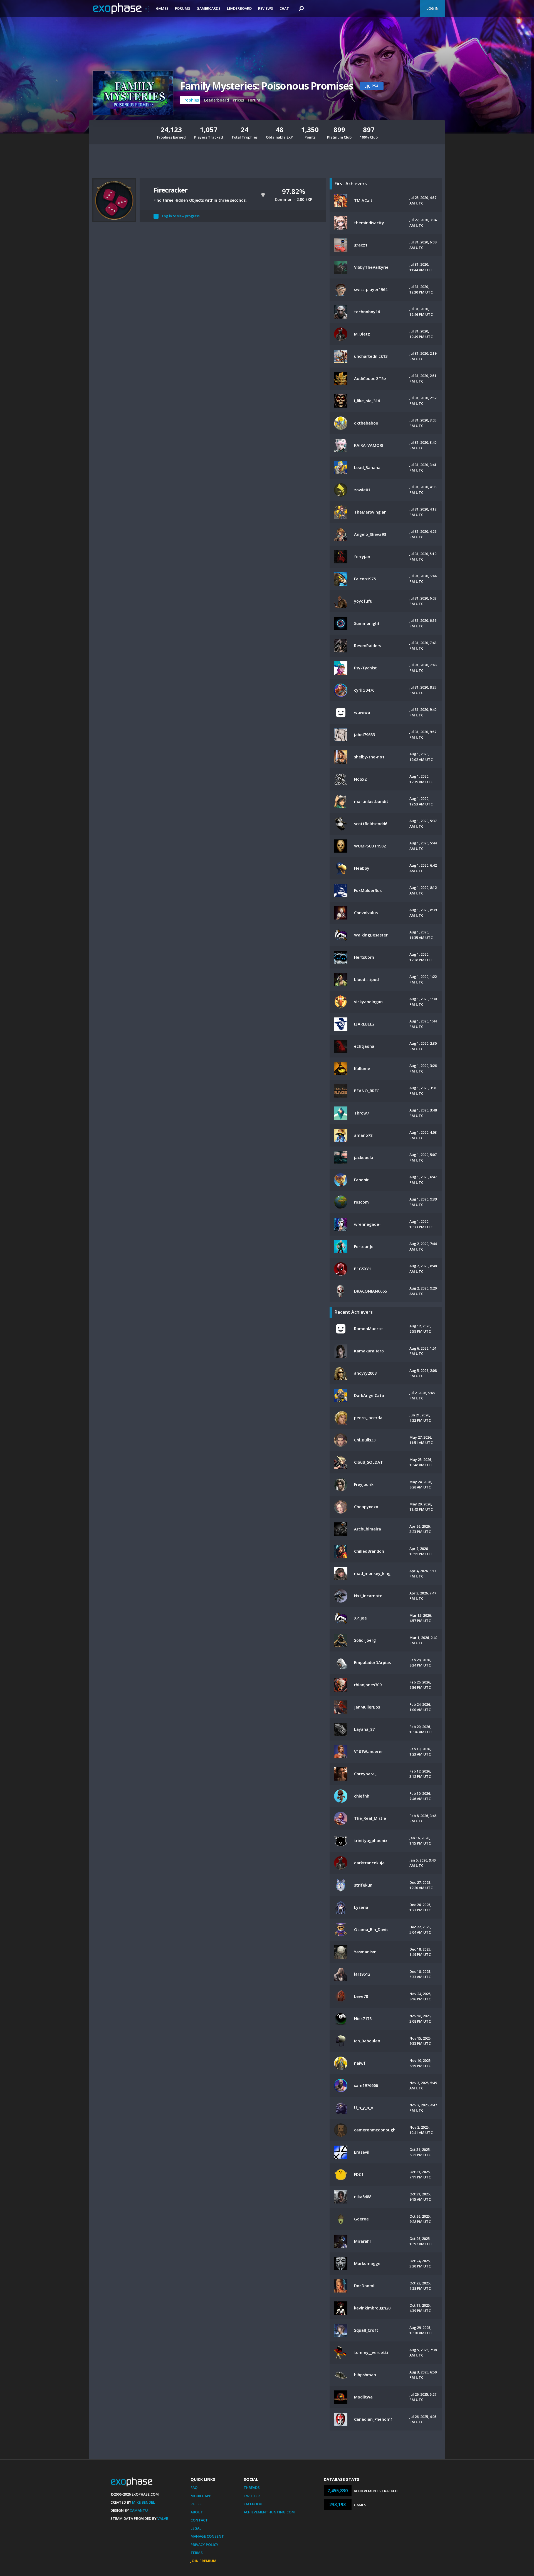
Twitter (252, 2496)
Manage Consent (207, 2536)
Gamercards (209, 8)
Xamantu (139, 2510)
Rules (196, 2504)
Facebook (253, 2504)
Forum (254, 100)
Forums (183, 8)
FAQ (194, 2488)
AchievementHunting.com (269, 2512)
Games (162, 8)
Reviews (266, 8)
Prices (238, 100)
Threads (252, 2488)
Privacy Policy (204, 2545)
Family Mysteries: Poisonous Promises (267, 86)
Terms (197, 2553)
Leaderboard (239, 8)
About (197, 2512)
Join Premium (203, 2561)
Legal (196, 2528)
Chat (284, 8)
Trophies (190, 100)
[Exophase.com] (121, 9)
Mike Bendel (144, 2502)
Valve (163, 2518)
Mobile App (201, 2496)
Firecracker (170, 190)
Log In (432, 8)
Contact (199, 2520)
